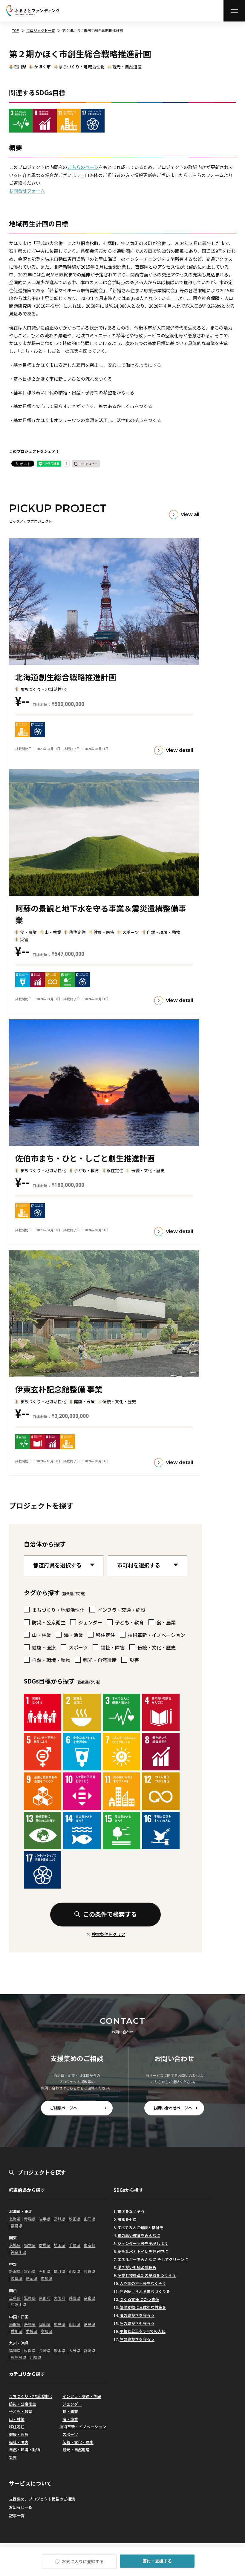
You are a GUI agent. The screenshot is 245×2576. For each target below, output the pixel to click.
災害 (13, 2457)
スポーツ (70, 2434)
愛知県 (46, 2278)
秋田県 (75, 2219)
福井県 (60, 2271)
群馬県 (45, 2245)
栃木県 (30, 2245)
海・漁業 (70, 2419)
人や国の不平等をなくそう (143, 2283)
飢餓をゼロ (127, 2219)
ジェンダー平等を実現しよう (143, 2243)
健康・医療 (19, 2434)
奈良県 (89, 2298)
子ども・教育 (21, 2411)
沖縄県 (35, 2357)
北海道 (15, 2219)
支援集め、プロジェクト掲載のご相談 (42, 2499)
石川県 (20, 67)
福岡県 (15, 2350)
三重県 (15, 2298)
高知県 (46, 2331)
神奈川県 (19, 2252)
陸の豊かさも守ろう (137, 2323)
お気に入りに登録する (82, 2561)
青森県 (30, 2219)
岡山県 (45, 2324)
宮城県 (60, 2219)
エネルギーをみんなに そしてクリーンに (153, 2259)
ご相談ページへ (63, 2108)
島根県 (30, 2324)
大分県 (75, 2350)
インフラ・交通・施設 (82, 2396)
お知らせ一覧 (21, 2507)
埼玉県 (60, 2245)
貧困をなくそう (131, 2211)
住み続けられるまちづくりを (145, 2291)
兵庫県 (75, 2298)
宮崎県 (89, 2350)
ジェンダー (72, 2404)
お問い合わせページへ (173, 2108)
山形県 (89, 2219)
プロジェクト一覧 (41, 30)
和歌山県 (19, 2305)
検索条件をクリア (108, 1934)
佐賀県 (30, 2350)
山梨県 (75, 2271)
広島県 (60, 2324)
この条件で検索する (110, 1914)
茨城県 (15, 2245)
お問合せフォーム (27, 191)
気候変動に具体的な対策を (143, 2307)
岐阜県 (17, 2278)
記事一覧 (17, 2516)
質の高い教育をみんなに (139, 2235)
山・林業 (17, 2419)
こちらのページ (83, 167)
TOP (16, 30)
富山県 (30, 2271)
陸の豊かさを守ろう (137, 2339)
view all (190, 514)
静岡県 (32, 2278)
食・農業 (70, 2411)
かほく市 (42, 67)
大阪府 (60, 2298)
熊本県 (60, 2350)
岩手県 (45, 2219)
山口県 (75, 2324)
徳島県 (89, 2324)
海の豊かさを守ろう (137, 2315)
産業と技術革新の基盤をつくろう (147, 2275)
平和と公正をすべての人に (143, 2331)
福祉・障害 (19, 2442)
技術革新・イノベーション (83, 2427)
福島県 (17, 2226)
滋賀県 (30, 2298)
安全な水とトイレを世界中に (143, 2251)
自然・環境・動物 (24, 2450)
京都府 (45, 2298)
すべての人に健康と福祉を (140, 2228)
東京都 (89, 2245)
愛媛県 (32, 2331)
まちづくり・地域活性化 (82, 67)
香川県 (17, 2331)
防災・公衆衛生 (23, 2404)
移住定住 (17, 2427)
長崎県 (45, 2350)
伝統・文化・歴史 (78, 2442)
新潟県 (15, 2271)
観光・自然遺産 (127, 67)
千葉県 (75, 2245)
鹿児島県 (19, 2357)
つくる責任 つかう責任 (139, 2299)
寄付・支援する (157, 2561)
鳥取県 (15, 2324)
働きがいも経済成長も (137, 2267)
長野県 (89, 2271)
